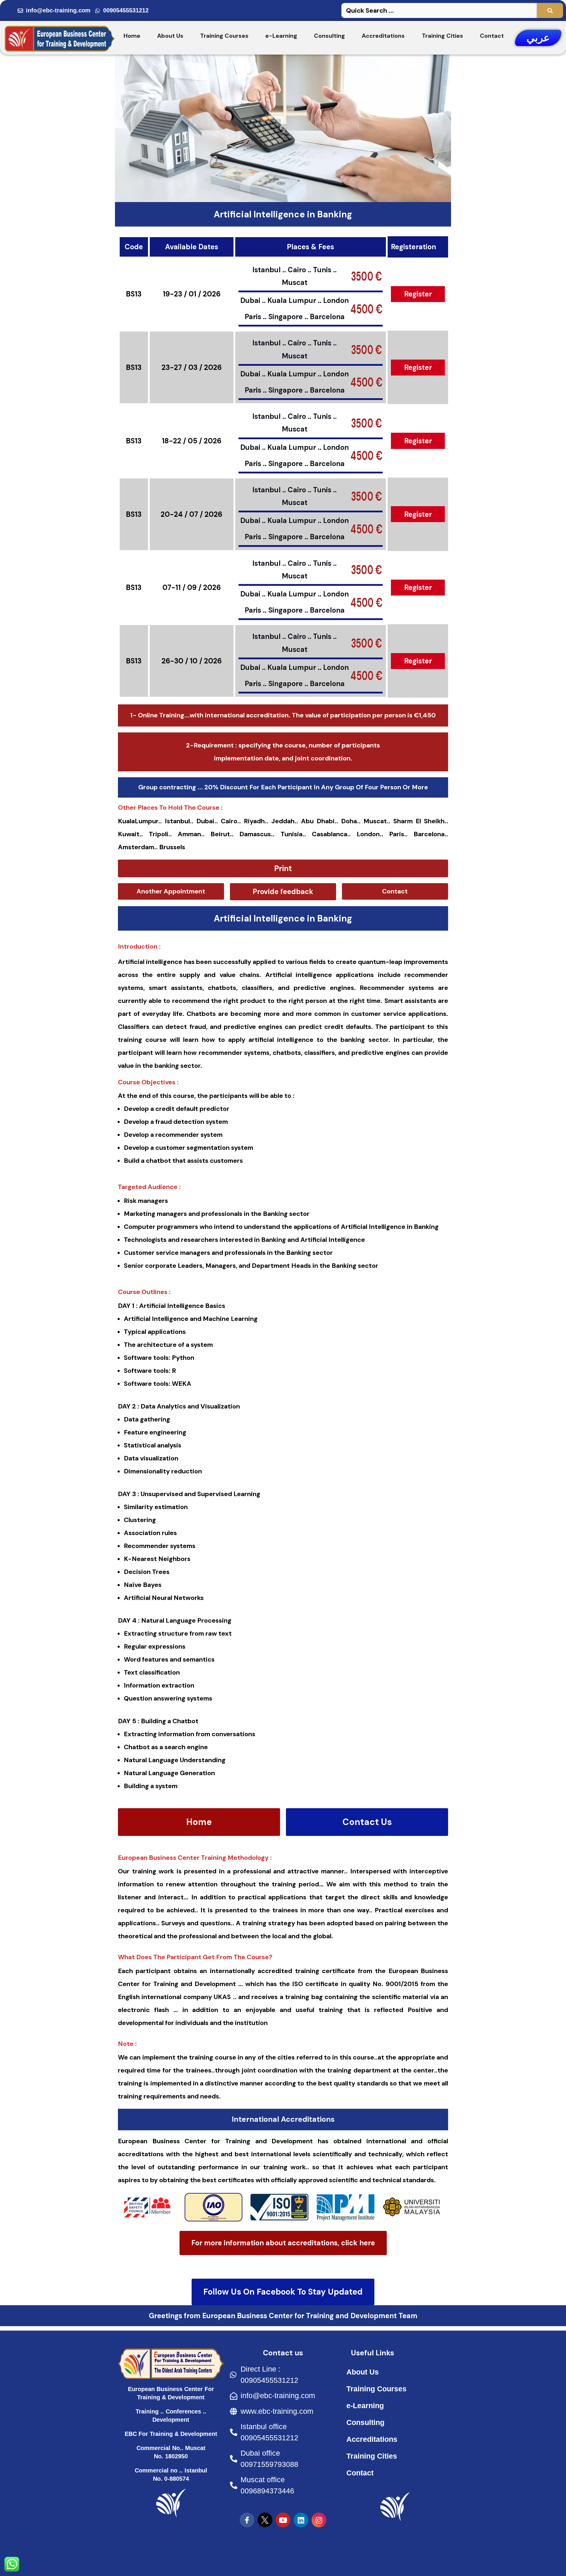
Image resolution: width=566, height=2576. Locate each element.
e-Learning (281, 36)
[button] (283, 868)
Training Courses (224, 36)
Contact (492, 36)
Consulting (329, 36)
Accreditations (383, 36)
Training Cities (442, 36)
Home (132, 36)
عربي (538, 38)
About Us (170, 36)
